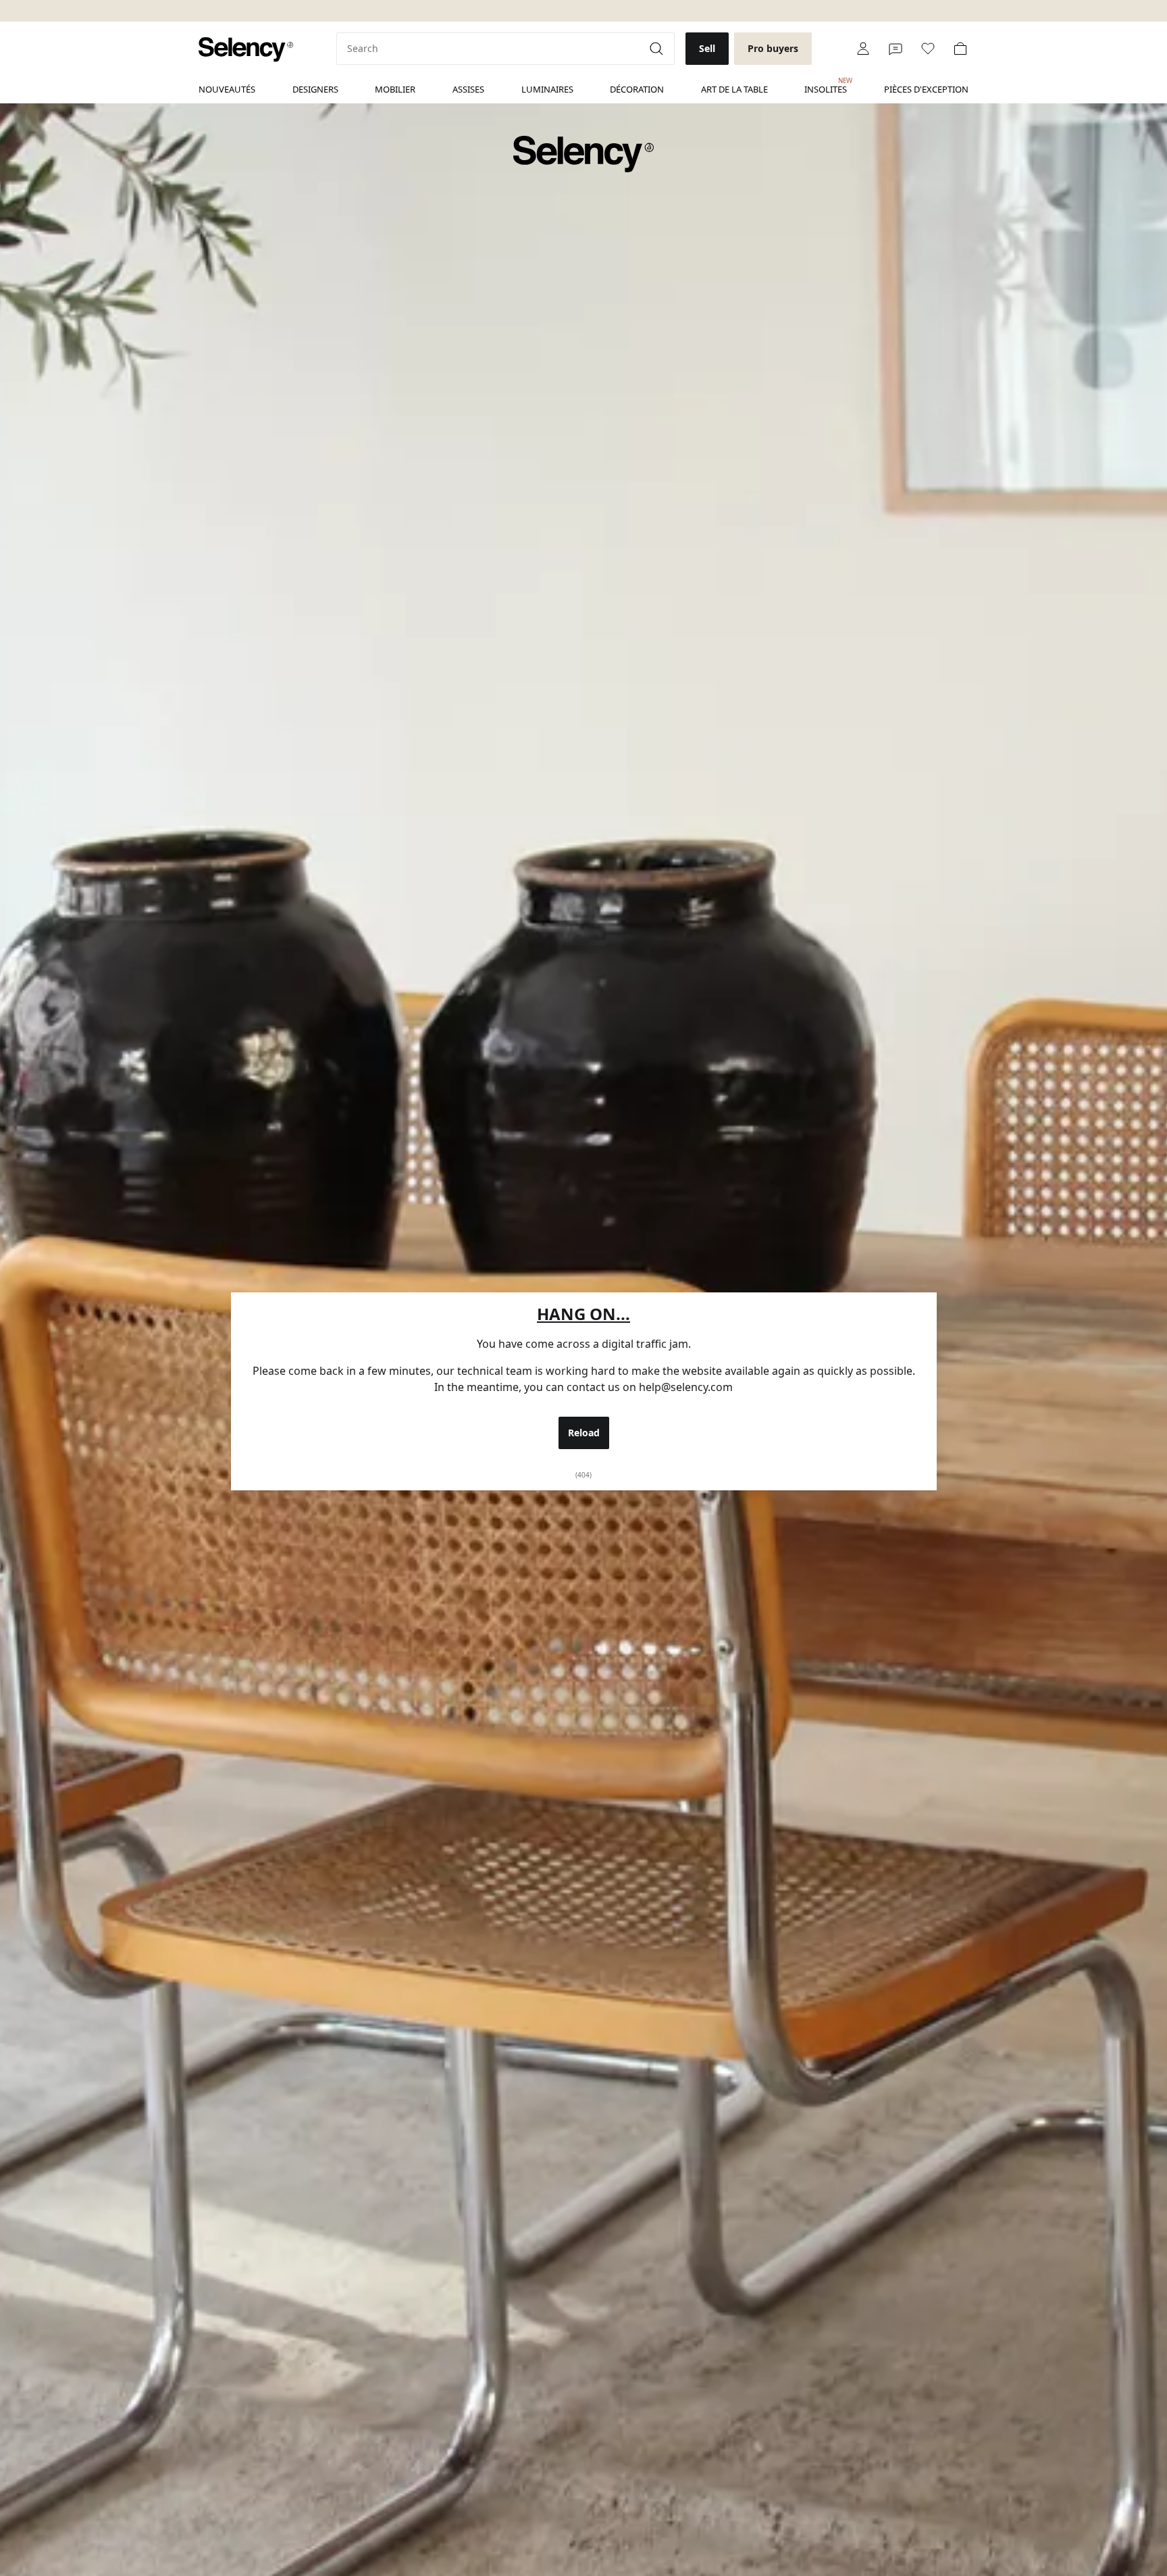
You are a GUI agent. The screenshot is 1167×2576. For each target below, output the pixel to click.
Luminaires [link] (547, 89)
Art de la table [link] (734, 89)
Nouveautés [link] (227, 89)
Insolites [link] (826, 86)
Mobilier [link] (395, 89)
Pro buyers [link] (773, 48)
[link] (246, 50)
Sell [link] (707, 48)
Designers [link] (315, 89)
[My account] (863, 49)
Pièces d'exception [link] (926, 89)
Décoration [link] (637, 89)
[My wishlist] (928, 49)
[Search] (658, 49)
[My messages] (896, 49)
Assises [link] (468, 89)
